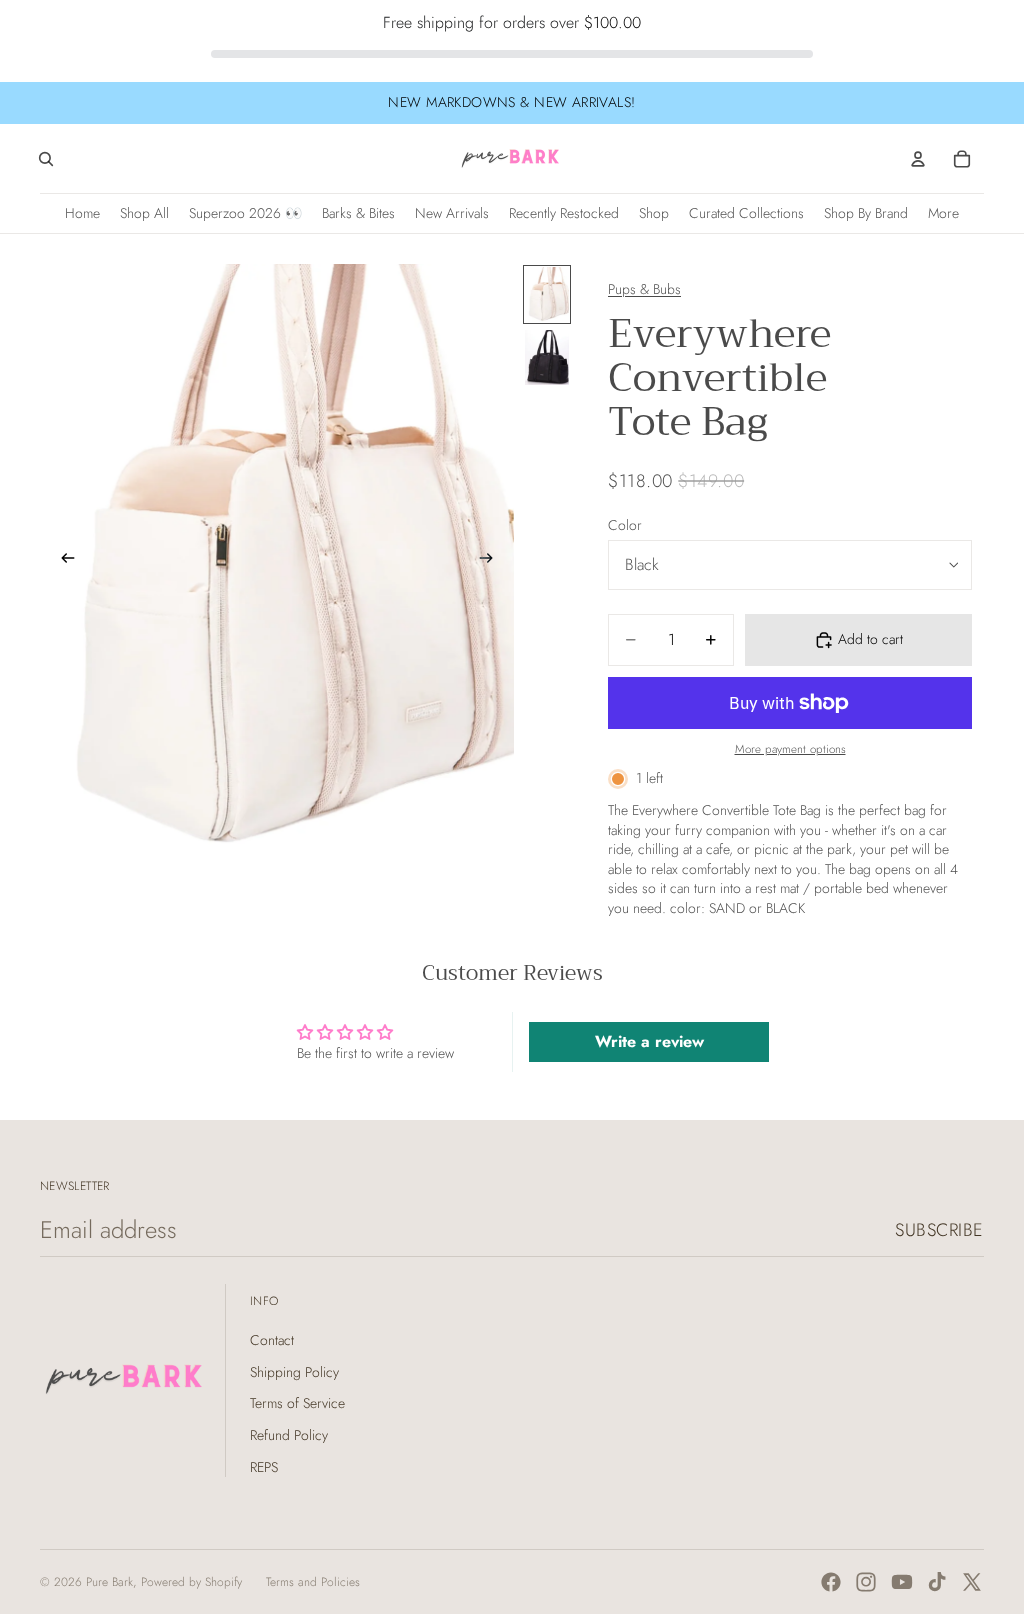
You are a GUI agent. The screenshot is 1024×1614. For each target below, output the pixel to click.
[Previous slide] (62, 560)
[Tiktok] (937, 1582)
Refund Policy (289, 1435)
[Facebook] (831, 1582)
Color (625, 525)
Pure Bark (109, 1582)
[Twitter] (972, 1582)
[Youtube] (902, 1582)
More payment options (790, 749)
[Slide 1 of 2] (547, 294)
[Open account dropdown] (918, 159)
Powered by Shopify (191, 1582)
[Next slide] (492, 560)
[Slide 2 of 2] (547, 357)
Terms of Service (297, 1403)
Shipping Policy (294, 1372)
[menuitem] (943, 213)
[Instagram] (866, 1582)
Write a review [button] (649, 1041)
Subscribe (939, 1230)
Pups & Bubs (644, 289)
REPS (264, 1467)
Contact (272, 1340)
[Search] (46, 159)
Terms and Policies (313, 1582)
